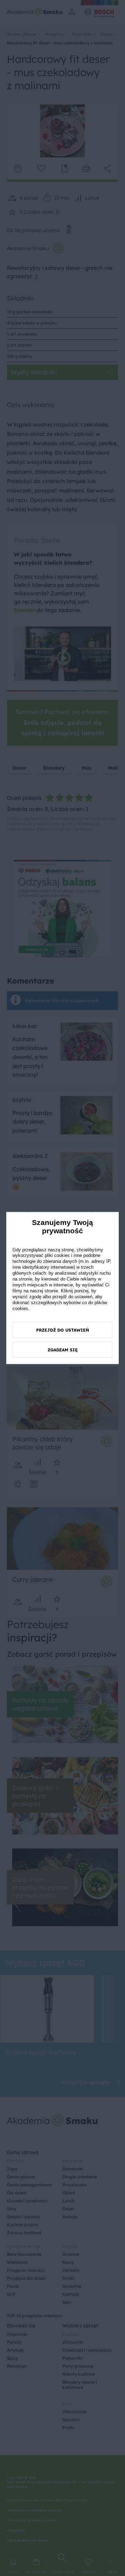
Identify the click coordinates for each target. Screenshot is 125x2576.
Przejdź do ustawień (63, 1330)
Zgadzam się (63, 1350)
